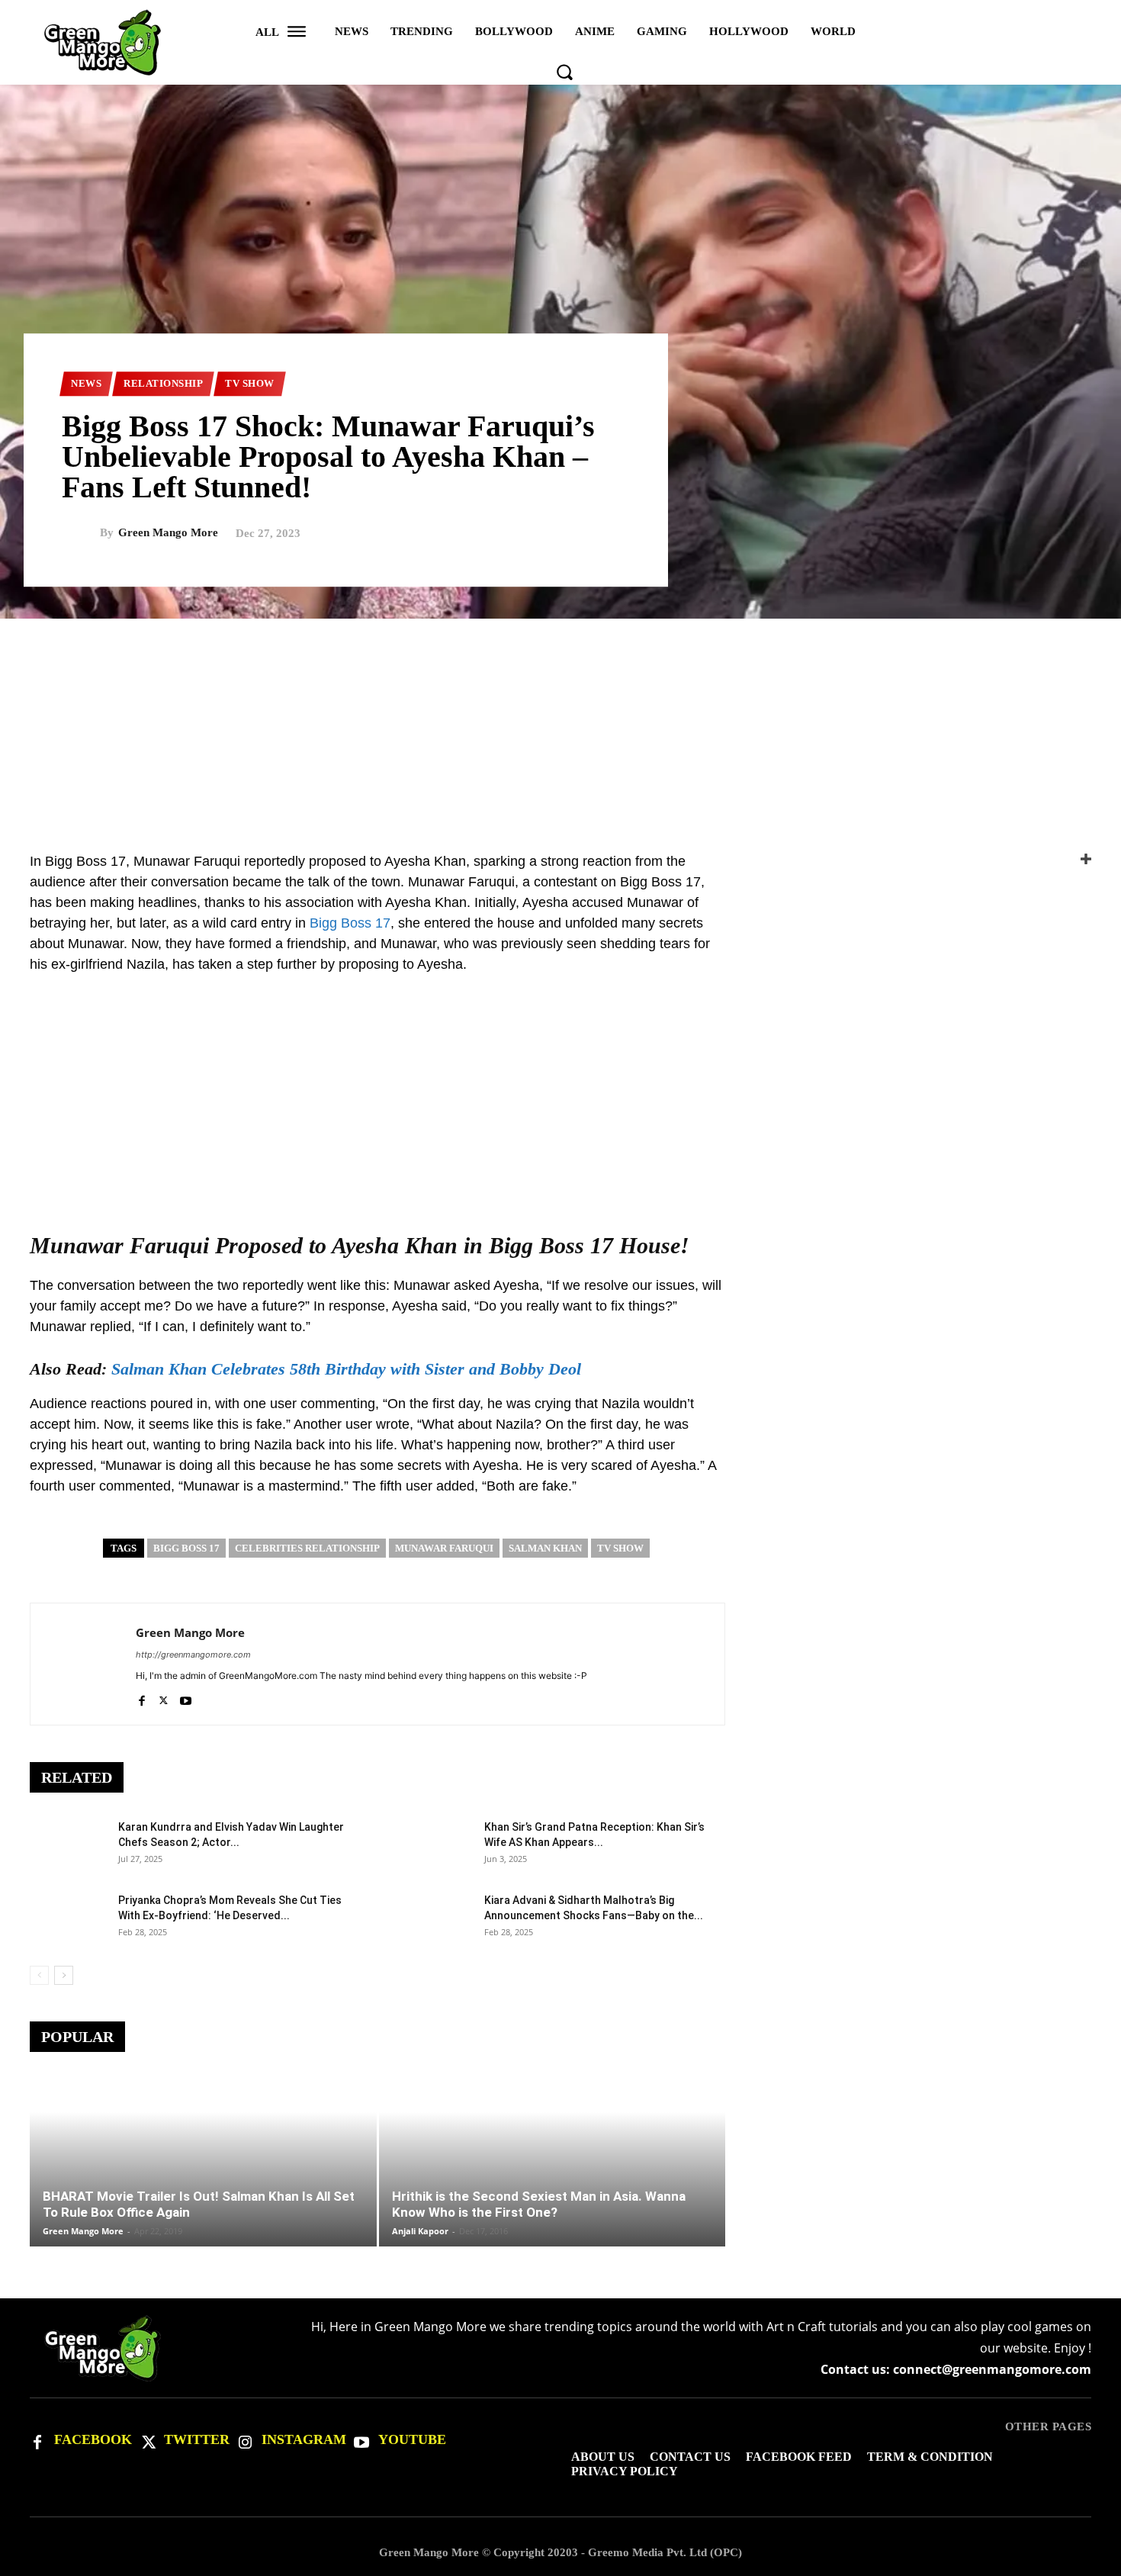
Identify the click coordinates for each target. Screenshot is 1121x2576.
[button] (564, 72)
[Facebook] (141, 1698)
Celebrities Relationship (307, 1548)
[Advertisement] (560, 725)
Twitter (197, 2439)
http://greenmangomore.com (193, 1655)
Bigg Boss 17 (350, 923)
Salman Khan (545, 1548)
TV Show (250, 383)
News (86, 383)
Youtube (412, 2439)
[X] (164, 1698)
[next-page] (64, 1975)
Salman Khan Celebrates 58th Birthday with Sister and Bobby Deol (346, 1369)
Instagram (304, 2439)
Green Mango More (168, 533)
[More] (927, 859)
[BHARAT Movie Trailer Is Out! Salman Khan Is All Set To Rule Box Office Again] (203, 2186)
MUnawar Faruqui (444, 1548)
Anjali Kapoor (420, 2231)
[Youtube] (186, 1698)
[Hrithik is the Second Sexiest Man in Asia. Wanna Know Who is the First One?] (552, 2186)
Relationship (163, 383)
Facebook (93, 2439)
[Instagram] (245, 2441)
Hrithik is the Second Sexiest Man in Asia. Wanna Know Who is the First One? (539, 2204)
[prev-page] (39, 1975)
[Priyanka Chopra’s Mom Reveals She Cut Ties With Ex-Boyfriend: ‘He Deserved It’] (68, 1919)
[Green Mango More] (81, 533)
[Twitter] (147, 2441)
